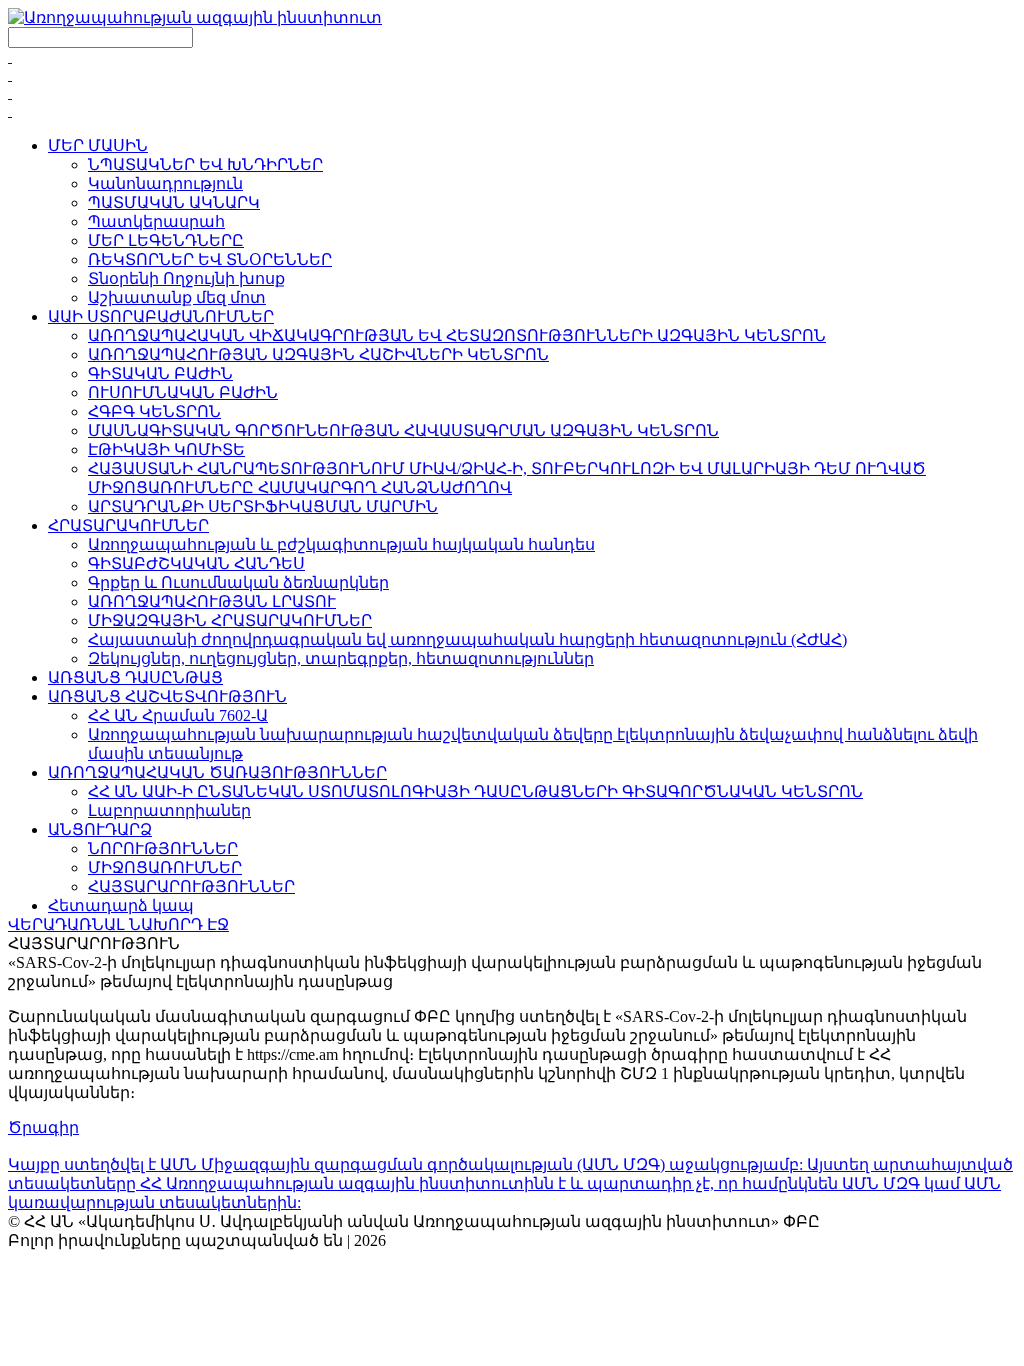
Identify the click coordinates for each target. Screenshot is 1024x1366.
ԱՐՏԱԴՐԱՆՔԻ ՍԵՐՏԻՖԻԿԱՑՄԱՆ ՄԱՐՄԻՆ (263, 506)
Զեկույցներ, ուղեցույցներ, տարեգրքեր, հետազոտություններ (341, 658)
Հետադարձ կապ (121, 905)
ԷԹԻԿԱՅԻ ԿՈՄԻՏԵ (166, 449)
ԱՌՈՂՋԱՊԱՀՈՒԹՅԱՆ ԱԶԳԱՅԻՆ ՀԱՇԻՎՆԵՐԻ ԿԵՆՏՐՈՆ (318, 354)
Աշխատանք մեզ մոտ (177, 297)
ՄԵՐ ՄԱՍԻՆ (98, 145)
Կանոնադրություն (165, 183)
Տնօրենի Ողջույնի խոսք (186, 278)
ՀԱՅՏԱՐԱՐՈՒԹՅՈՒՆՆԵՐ (191, 886)
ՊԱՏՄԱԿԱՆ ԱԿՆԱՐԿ (174, 202)
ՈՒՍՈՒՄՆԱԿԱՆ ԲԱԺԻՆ (183, 392)
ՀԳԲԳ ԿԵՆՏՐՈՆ (154, 411)
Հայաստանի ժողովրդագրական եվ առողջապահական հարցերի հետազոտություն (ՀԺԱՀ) (467, 639)
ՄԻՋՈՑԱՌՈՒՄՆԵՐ (165, 867)
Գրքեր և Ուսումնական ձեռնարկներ (238, 582)
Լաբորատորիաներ (169, 810)
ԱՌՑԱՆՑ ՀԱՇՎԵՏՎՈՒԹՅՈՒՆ (167, 696)
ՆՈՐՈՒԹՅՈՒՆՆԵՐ (163, 848)
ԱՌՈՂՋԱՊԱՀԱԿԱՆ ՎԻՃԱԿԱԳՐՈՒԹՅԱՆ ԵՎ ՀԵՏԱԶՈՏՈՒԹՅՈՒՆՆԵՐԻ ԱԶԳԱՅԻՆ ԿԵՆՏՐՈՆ (457, 335)
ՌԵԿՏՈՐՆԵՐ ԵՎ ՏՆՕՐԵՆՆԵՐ (210, 259)
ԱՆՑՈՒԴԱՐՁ (100, 829)
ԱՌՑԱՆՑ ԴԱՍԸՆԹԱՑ (135, 677)
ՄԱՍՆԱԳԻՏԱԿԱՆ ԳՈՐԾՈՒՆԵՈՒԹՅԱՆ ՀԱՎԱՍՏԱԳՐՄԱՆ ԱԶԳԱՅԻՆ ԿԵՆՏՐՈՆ (403, 430)
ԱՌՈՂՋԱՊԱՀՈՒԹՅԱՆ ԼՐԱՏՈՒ (212, 601)
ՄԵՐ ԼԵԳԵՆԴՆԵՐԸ (166, 240)
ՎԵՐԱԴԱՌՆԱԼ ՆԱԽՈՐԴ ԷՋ (118, 924)
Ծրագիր (43, 1127)
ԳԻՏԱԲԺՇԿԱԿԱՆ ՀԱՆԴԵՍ (196, 563)
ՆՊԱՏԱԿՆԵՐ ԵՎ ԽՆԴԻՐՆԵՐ (205, 164)
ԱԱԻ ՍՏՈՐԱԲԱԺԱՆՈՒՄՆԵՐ (161, 316)
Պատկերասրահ (156, 221)
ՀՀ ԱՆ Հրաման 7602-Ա (178, 715)
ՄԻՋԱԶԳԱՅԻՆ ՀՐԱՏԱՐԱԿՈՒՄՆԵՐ (230, 620)
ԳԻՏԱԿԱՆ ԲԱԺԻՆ (160, 373)
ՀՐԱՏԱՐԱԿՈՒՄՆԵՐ (128, 525)
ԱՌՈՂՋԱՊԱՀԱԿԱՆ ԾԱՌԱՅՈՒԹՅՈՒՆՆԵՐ (217, 772)
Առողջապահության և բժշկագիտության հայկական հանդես (341, 544)
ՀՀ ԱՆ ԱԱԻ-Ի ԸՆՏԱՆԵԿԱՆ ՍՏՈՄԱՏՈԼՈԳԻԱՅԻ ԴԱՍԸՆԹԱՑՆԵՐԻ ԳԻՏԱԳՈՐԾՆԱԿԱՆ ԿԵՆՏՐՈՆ (475, 791)
